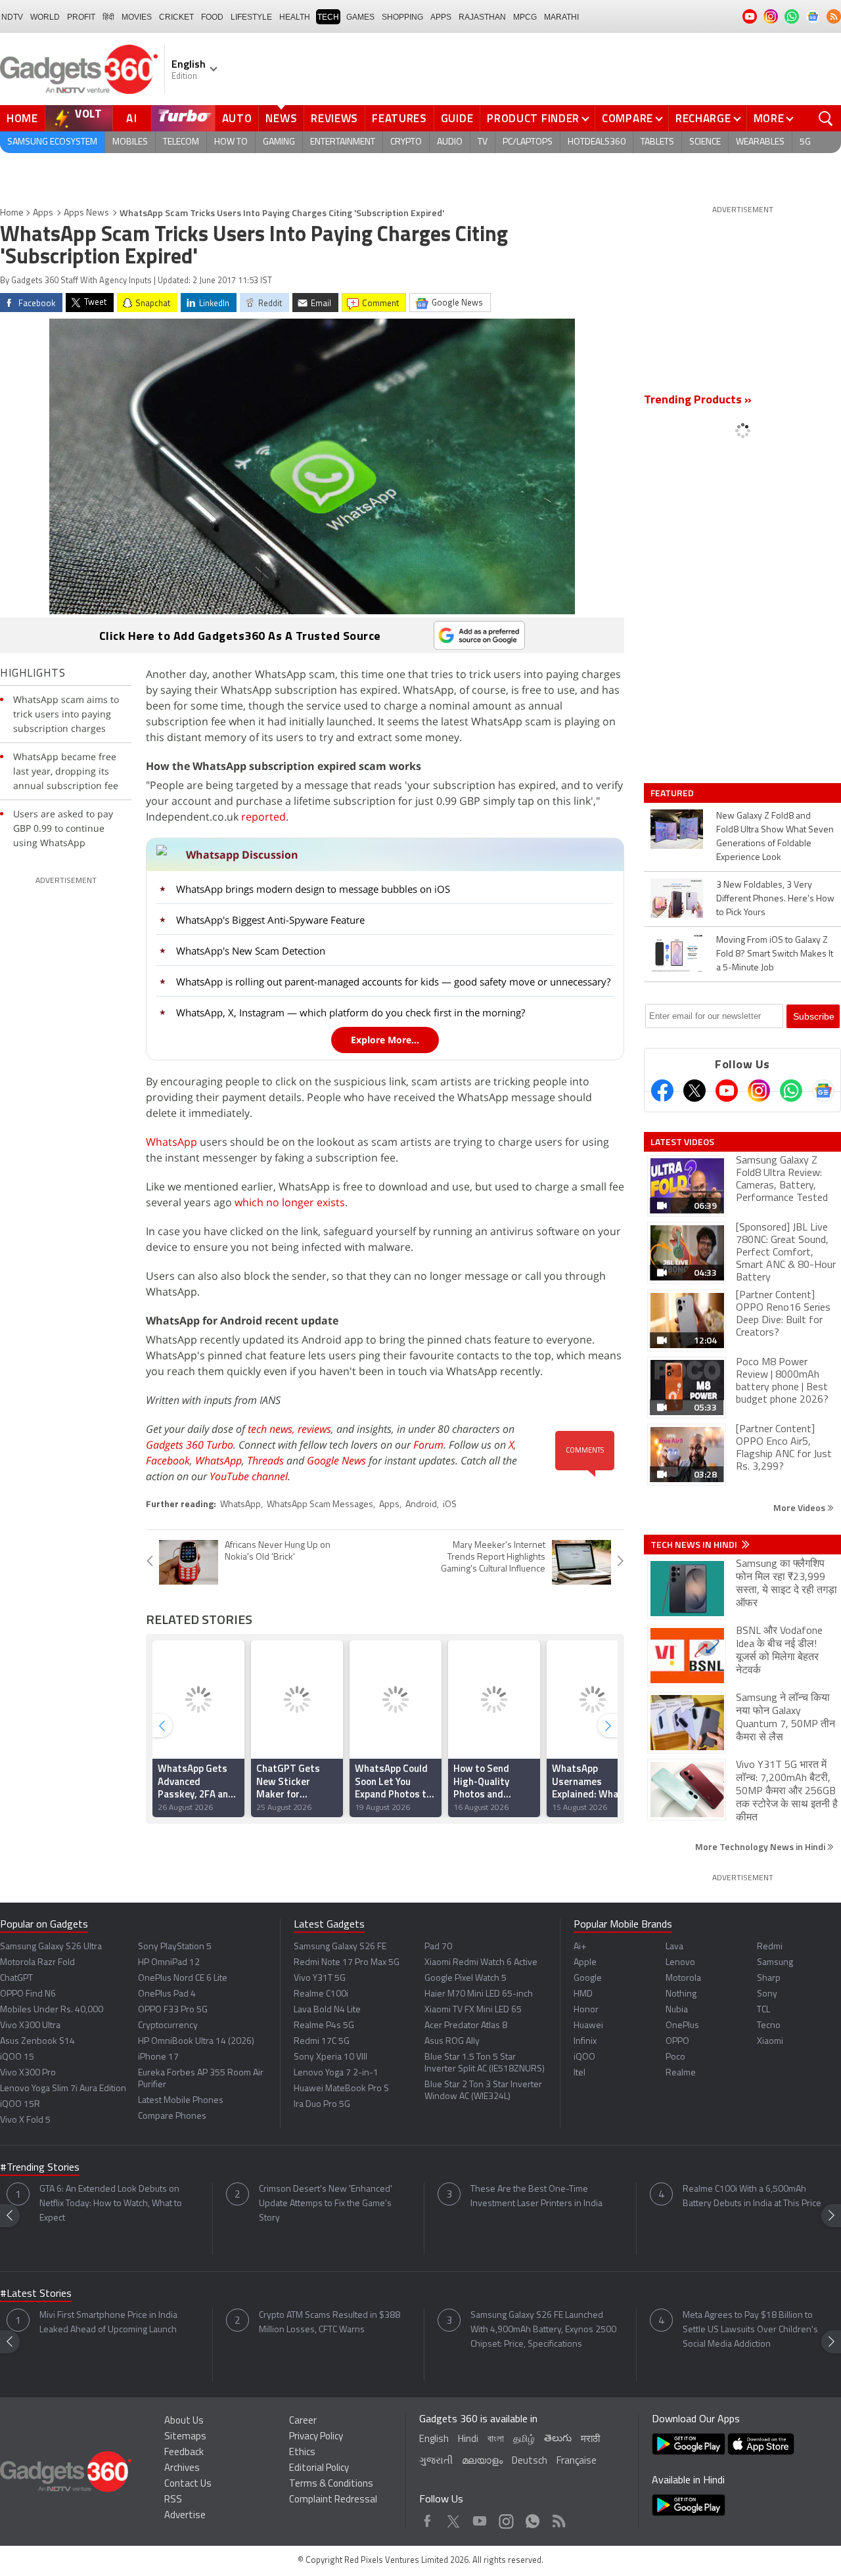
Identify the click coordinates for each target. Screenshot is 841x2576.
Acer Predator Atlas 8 (466, 2026)
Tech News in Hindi (695, 1545)
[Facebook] (662, 1091)
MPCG (525, 17)
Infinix (585, 2042)
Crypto (406, 142)
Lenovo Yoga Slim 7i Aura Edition (63, 2089)
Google (588, 1978)
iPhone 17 (158, 2057)
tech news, (273, 1429)
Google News (336, 1460)
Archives (182, 2469)
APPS (441, 17)
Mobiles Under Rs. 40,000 (52, 2010)
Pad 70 (438, 1947)
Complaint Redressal (333, 2500)
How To (231, 142)
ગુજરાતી (436, 2461)
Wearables (760, 142)
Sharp (769, 1978)
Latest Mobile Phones (181, 2101)
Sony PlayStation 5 (175, 1947)
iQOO (584, 2057)
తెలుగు (558, 2439)
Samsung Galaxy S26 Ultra (51, 1947)
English (434, 2440)
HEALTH (295, 17)
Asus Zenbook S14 (37, 2042)
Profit (81, 17)
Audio (450, 142)
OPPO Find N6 (28, 1994)
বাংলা (496, 2440)
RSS (173, 2500)
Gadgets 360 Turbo (190, 1445)
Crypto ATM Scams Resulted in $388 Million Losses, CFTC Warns (330, 2323)
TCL (763, 2010)
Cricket (176, 17)
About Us (184, 2421)
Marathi (561, 17)
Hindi (468, 2440)
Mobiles (130, 142)
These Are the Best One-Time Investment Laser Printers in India (536, 2197)
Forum (428, 1445)
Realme (681, 2073)
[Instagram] (759, 1091)
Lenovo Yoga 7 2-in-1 (336, 2073)
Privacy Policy (316, 2437)
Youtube (480, 2518)
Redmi (770, 1947)
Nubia (677, 2010)
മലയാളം (482, 2461)
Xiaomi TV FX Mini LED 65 (473, 2010)
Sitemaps (185, 2437)
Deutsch (530, 2461)
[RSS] (834, 16)
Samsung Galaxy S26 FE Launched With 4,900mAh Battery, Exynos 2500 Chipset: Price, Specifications (543, 2330)
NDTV (12, 17)
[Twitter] (694, 1091)
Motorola (683, 1978)
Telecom (181, 142)
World (45, 17)
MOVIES (137, 17)
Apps (43, 213)
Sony (767, 1994)
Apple (585, 1963)
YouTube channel (249, 1476)
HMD (583, 1994)
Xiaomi (770, 2042)
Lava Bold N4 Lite (327, 2010)
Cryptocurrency (168, 2026)
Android (421, 1505)
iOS (450, 1505)
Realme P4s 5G (324, 2026)
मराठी (590, 2440)
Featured (673, 793)
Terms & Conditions (331, 2484)
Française (577, 2461)
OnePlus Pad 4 (167, 1994)
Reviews (334, 118)
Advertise (185, 2516)
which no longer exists (290, 1202)
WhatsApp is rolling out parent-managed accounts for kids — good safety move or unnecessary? (393, 982)
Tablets (657, 142)
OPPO (677, 2042)
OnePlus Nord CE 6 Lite (183, 1978)
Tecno (769, 2026)
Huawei (588, 2026)
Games (360, 17)
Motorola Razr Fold (37, 1963)
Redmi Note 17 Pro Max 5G (347, 1963)
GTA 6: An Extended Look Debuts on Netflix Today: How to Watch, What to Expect (111, 2204)
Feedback (184, 2453)
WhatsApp (171, 1142)
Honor (586, 2010)
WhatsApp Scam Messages (320, 1505)
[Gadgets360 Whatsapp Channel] (791, 1091)
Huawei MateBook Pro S (341, 2089)
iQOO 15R (20, 2105)
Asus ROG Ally (452, 2042)
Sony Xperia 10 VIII (330, 2057)
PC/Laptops (528, 142)
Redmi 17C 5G (322, 2042)
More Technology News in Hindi (761, 1846)
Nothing (681, 1994)
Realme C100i (321, 1994)
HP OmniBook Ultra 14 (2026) (196, 2042)
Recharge (703, 118)
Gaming (279, 142)
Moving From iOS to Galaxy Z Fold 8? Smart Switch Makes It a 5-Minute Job (775, 954)
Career (303, 2421)
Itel (580, 2073)
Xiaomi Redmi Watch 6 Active (481, 1963)
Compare (627, 118)
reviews (314, 1429)
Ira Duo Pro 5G (322, 2105)
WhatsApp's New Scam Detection (251, 951)
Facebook (168, 1460)
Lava (674, 1947)
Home (22, 118)
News (281, 118)
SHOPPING (402, 17)
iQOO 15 (17, 2057)
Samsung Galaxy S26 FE (340, 1947)
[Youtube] (727, 1091)
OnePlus (682, 2026)
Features (399, 118)
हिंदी (108, 17)
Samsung (775, 1963)
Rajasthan (482, 17)
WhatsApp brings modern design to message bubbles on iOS (313, 889)
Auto (237, 118)
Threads (265, 1460)
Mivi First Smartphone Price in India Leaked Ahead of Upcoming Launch (108, 2323)
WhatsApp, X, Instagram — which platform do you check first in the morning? (351, 1012)
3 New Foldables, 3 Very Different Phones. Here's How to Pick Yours (775, 899)
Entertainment (343, 142)
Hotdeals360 (597, 142)
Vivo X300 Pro (28, 2073)
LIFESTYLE (251, 17)
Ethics (302, 2453)
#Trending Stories (40, 2168)
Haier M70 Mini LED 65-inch (479, 1994)
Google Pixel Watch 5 (466, 1978)
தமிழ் (524, 2440)
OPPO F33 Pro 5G (173, 2010)
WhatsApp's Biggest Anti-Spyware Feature (270, 920)
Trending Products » (698, 401)
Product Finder (533, 118)
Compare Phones (172, 2116)
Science (705, 142)
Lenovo (680, 1963)
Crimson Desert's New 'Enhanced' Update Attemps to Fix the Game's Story (326, 2204)
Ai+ (580, 1947)
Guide (457, 118)
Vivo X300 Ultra (30, 2026)
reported (263, 817)
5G (805, 142)
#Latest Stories (36, 2294)
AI (132, 118)
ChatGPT (16, 1978)
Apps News (86, 213)
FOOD (212, 17)
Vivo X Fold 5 (25, 2120)
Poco (675, 2057)
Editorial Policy (319, 2469)
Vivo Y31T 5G (320, 1978)
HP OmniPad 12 (169, 1963)
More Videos (800, 1507)
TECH (328, 17)
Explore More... (385, 1040)
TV (483, 142)
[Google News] (823, 1091)
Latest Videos (682, 1142)
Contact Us (188, 2484)
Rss (558, 2518)
